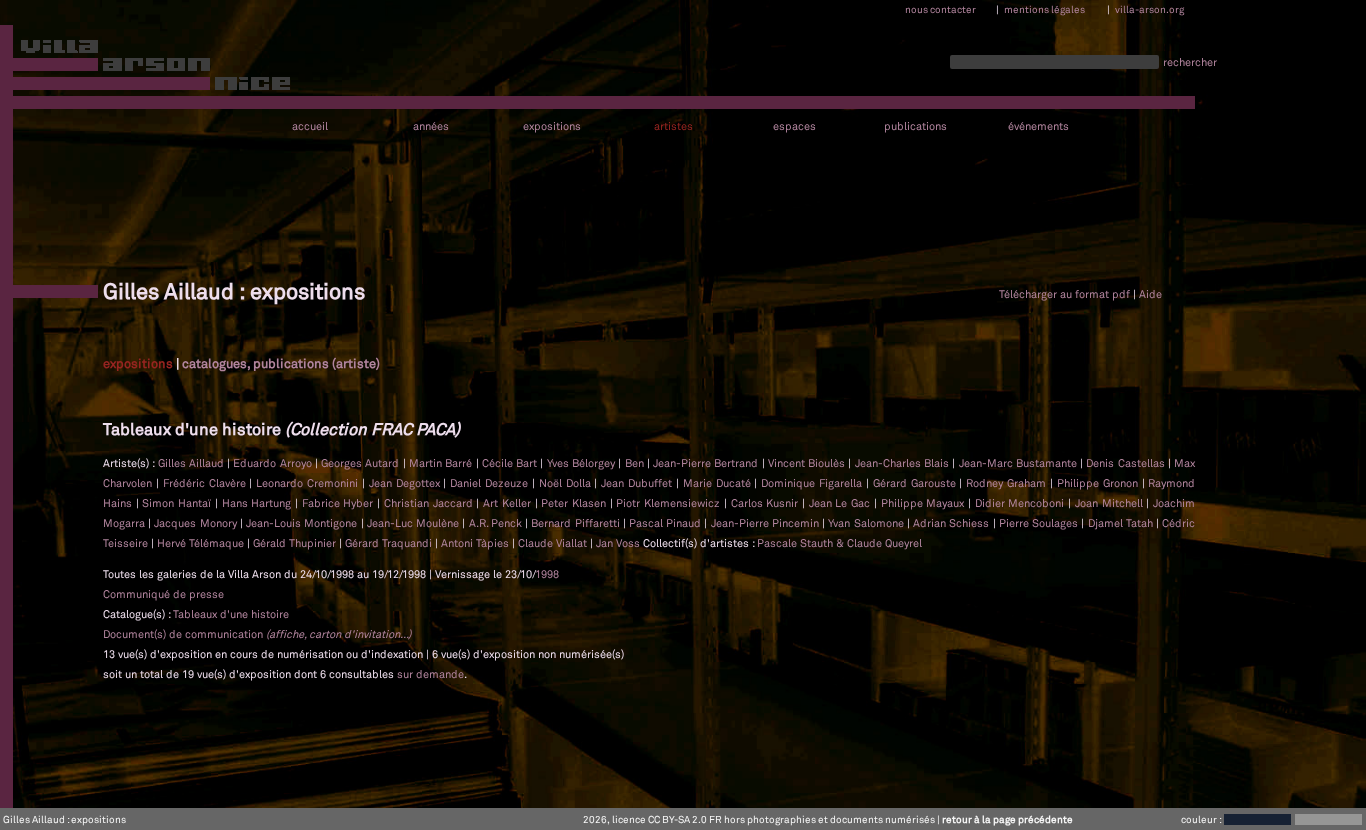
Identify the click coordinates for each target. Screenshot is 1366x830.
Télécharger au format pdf (1064, 294)
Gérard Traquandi (390, 543)
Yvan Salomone (867, 523)
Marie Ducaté (719, 483)
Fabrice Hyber (339, 503)
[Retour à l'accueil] (146, 69)
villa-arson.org (1149, 9)
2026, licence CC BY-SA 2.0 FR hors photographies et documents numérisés (759, 819)
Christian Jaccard (430, 503)
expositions (552, 126)
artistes (673, 126)
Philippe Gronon (1099, 483)
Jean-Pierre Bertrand (707, 463)
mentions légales (1044, 9)
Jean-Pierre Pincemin (766, 523)
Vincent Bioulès (808, 463)
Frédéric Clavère (206, 483)
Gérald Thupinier (296, 543)
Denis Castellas (1127, 463)
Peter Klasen (575, 503)
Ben (636, 463)
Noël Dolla (567, 483)
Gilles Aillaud (193, 463)
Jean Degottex (406, 483)
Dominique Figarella (813, 483)
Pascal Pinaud (666, 523)
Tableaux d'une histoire (231, 614)
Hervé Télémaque (202, 543)
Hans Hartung (258, 503)
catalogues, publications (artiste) (281, 363)
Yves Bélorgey (583, 463)
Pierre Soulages (1040, 523)
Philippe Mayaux (924, 503)
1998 (547, 574)
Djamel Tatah (1122, 523)
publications (915, 126)
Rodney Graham (1008, 483)
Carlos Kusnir (766, 503)
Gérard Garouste (916, 483)
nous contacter (940, 9)
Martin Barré (442, 463)
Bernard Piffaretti (576, 523)
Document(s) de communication (257, 634)
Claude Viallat (554, 543)
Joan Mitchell (1110, 503)
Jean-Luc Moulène (414, 523)
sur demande (430, 674)
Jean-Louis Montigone (303, 523)
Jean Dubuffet (638, 483)
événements (1038, 126)
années (431, 126)
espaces (794, 126)
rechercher (1190, 62)
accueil (310, 126)
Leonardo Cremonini (309, 483)
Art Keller (508, 503)
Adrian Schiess (952, 523)
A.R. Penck (497, 523)
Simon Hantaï (178, 503)
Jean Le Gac (841, 503)
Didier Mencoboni (1021, 503)
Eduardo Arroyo (274, 463)
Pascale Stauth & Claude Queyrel (839, 543)
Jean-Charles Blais (904, 463)
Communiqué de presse (163, 594)
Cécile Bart (511, 463)
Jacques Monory (196, 523)
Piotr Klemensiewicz (669, 503)
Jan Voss (619, 543)
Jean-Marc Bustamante (1020, 463)
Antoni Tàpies (476, 543)
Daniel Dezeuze (491, 483)
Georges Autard (362, 463)
